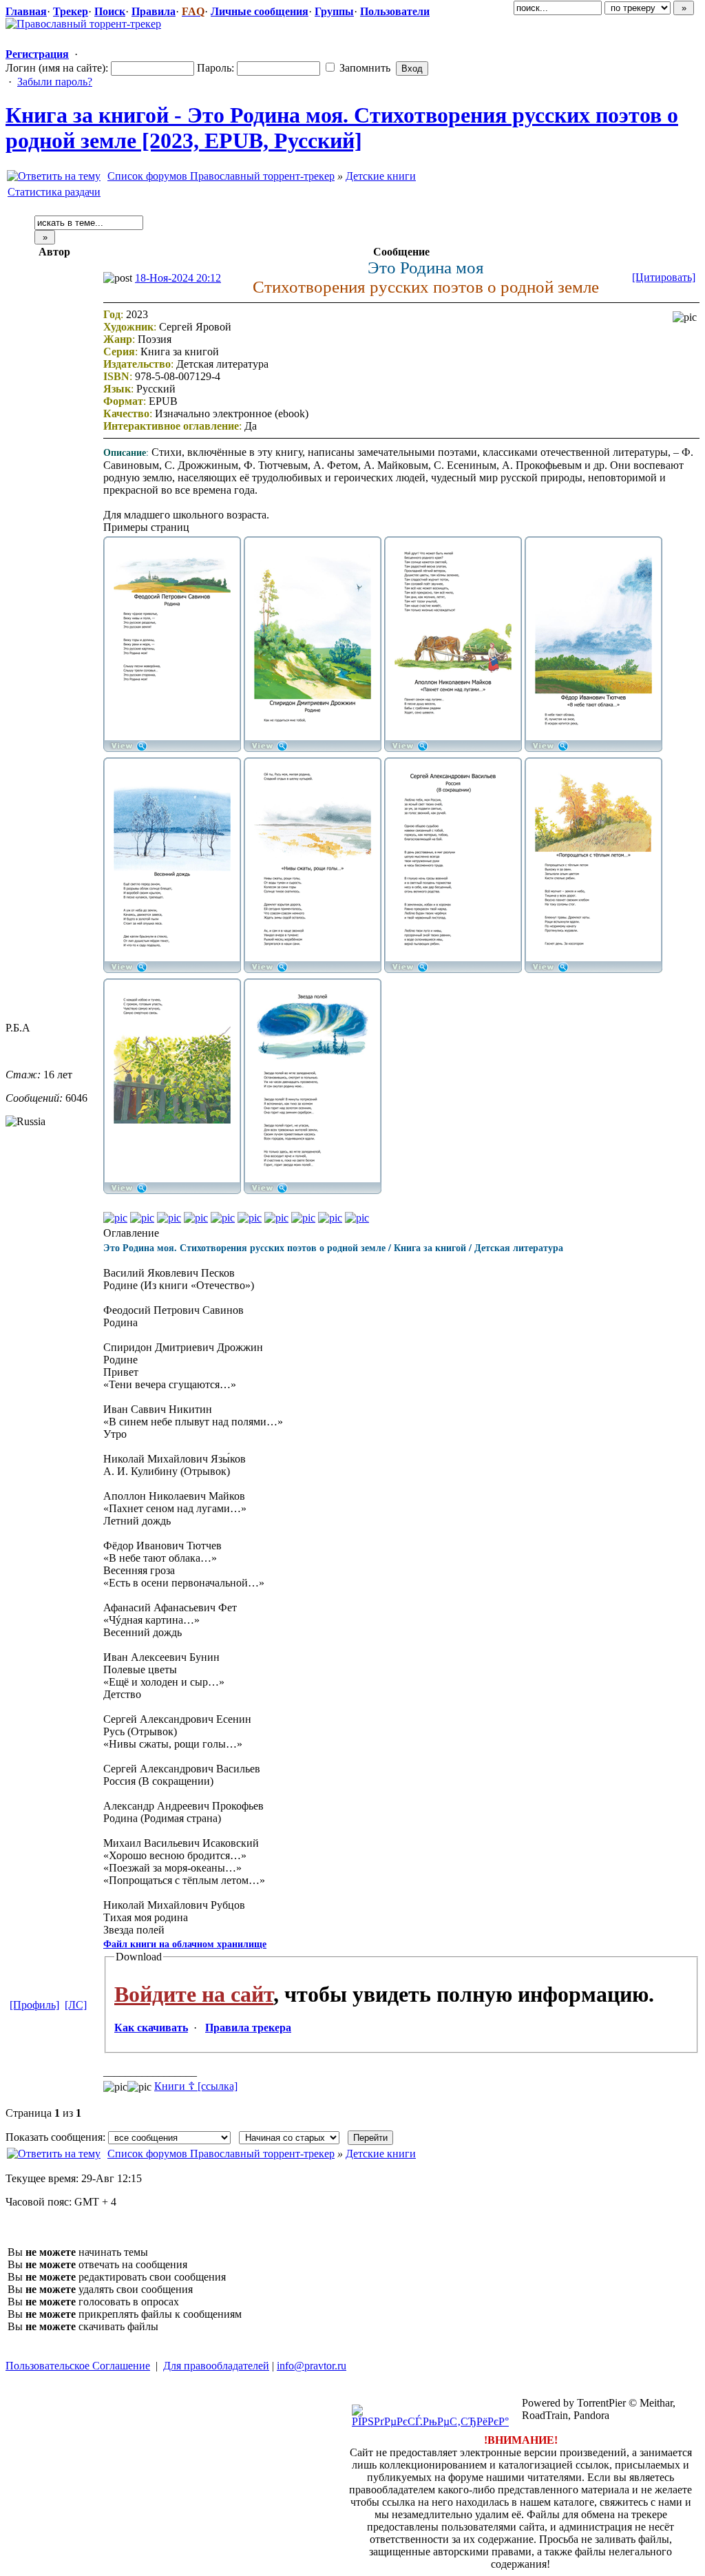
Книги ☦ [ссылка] (196, 2086)
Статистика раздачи (54, 192)
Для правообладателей (216, 2366)
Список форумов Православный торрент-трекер (221, 176)
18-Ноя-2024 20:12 (178, 278)
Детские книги (381, 176)
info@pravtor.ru (312, 2366)
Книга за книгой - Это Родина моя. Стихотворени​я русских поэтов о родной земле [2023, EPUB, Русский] (342, 128)
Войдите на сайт (194, 1994)
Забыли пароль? (55, 82)
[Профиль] (34, 2005)
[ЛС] (76, 2005)
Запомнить (364, 68)
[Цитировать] (664, 277)
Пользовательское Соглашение (78, 2366)
